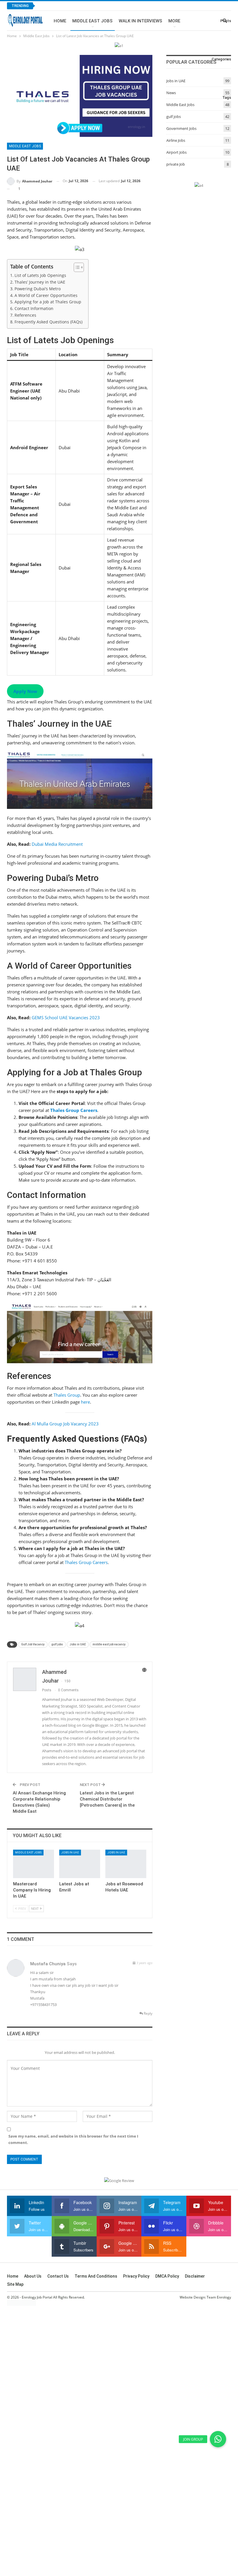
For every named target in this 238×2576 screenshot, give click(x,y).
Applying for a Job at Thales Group (48, 302)
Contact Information (34, 309)
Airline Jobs (176, 140)
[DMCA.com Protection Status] (21, 2302)
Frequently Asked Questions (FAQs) (48, 322)
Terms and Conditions (96, 2276)
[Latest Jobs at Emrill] (80, 1864)
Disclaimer (195, 2276)
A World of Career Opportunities (46, 295)
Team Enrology (219, 2297)
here (85, 1402)
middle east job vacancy (109, 1644)
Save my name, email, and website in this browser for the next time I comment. (73, 2139)
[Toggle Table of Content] (76, 267)
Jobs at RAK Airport (65, 6)
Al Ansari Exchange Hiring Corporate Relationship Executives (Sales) (39, 1799)
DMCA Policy (167, 2276)
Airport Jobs (176, 152)
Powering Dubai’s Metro (38, 289)
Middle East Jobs (92, 21)
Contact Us (58, 2276)
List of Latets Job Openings (40, 275)
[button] (218, 2439)
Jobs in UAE (78, 1644)
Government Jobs (181, 128)
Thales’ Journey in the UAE (40, 282)
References (25, 315)
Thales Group (67, 1395)
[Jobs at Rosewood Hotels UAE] (126, 1864)
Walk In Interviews (140, 21)
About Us (33, 2276)
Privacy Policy (136, 2276)
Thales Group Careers (86, 1562)
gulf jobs (57, 1644)
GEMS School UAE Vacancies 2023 (66, 1017)
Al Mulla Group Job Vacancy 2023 (65, 1424)
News (171, 93)
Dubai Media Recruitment (57, 844)
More (174, 21)
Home (60, 21)
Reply (148, 2013)
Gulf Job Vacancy (33, 1644)
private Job (176, 164)
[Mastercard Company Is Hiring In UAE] (34, 1864)
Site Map (15, 2284)
